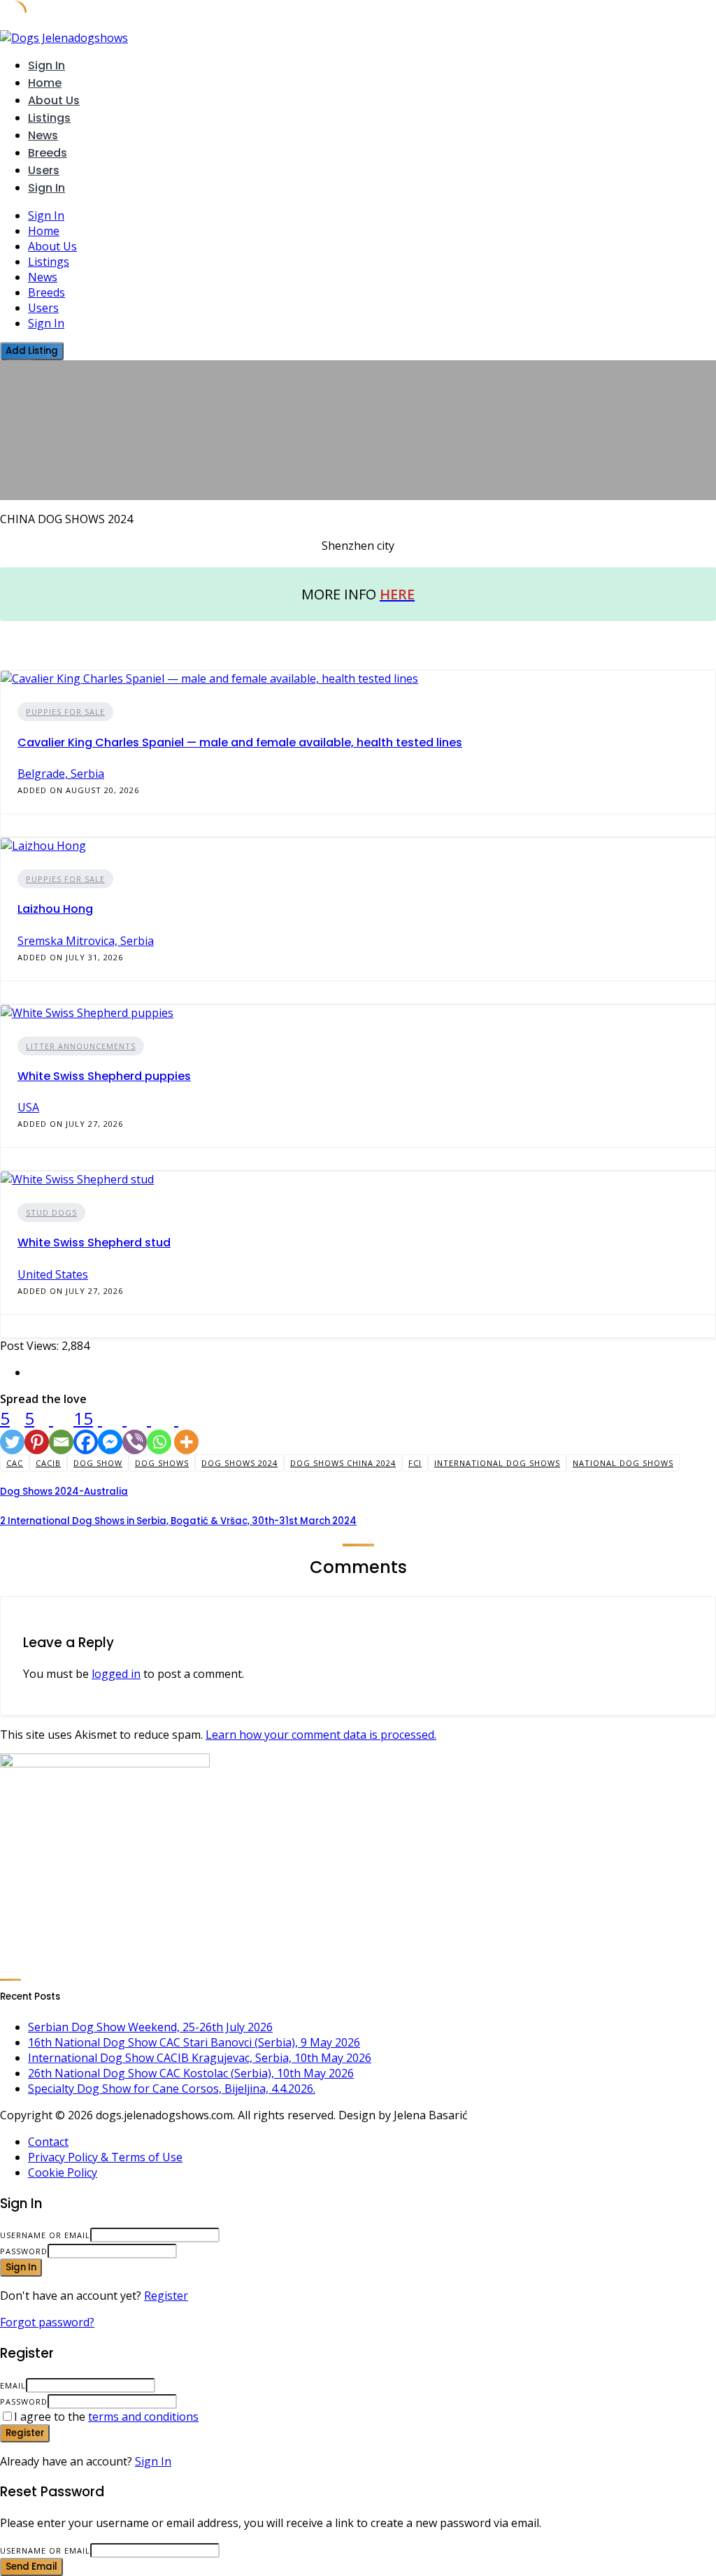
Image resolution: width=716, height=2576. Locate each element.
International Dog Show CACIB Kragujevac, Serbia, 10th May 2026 (200, 2058)
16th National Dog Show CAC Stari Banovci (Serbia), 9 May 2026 (194, 2042)
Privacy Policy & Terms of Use (105, 2157)
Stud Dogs (51, 1212)
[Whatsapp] (159, 1430)
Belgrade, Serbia (61, 774)
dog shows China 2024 (343, 1463)
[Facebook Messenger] (110, 1430)
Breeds (48, 153)
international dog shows (497, 1463)
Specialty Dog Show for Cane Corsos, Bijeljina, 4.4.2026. (172, 2088)
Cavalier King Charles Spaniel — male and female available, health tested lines (240, 742)
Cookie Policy (63, 2172)
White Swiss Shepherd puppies (104, 1076)
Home (45, 83)
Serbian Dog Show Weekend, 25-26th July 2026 (150, 2027)
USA (28, 1107)
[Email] (61, 1430)
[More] (186, 1430)
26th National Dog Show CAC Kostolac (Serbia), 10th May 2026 (191, 2073)
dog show (98, 1463)
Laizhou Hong (55, 909)
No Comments (33, 493)
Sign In (153, 2461)
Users (44, 170)
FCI (415, 1463)
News (43, 135)
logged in (116, 1674)
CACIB (48, 1463)
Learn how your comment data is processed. (321, 1735)
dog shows (162, 1463)
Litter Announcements (81, 1046)
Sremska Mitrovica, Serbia (86, 941)
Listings (49, 118)
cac (15, 1463)
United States (53, 1274)
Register (166, 2296)
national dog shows (623, 1463)
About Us (54, 100)
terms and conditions (143, 2417)
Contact (48, 2142)
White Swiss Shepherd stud (94, 1243)
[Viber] (135, 1430)
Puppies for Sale (65, 712)
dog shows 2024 (239, 1463)
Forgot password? (47, 2322)
